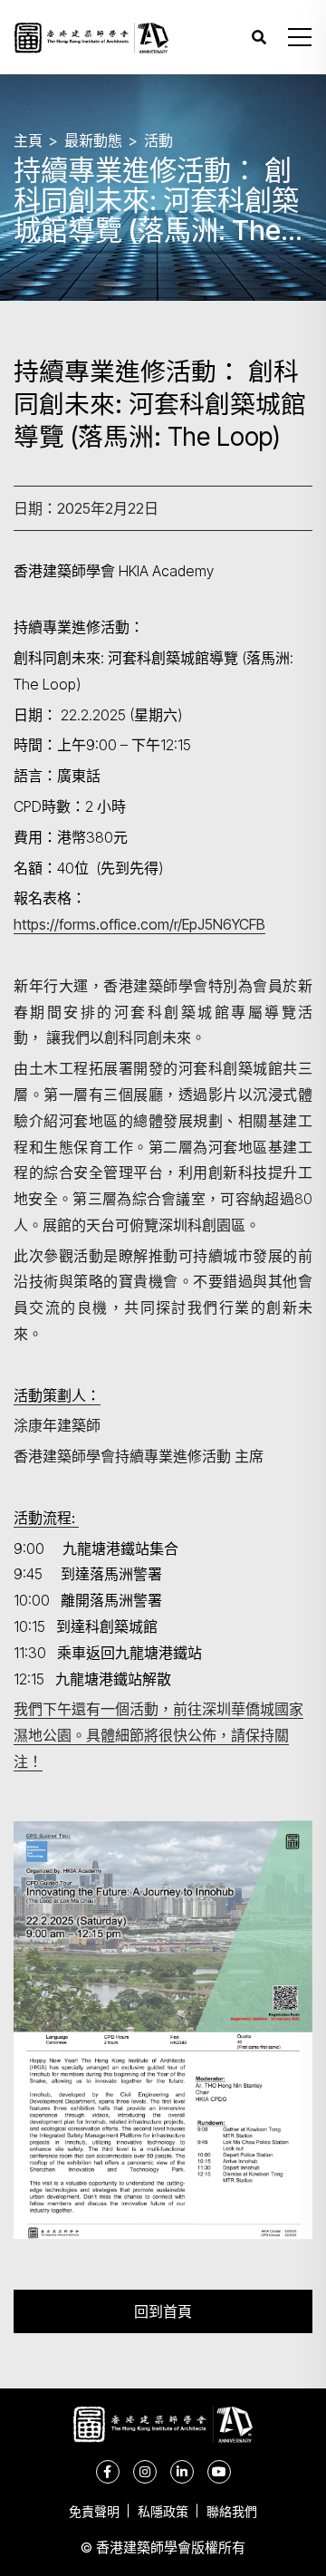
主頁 (28, 140)
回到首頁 (163, 2311)
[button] (300, 37)
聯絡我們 (232, 2511)
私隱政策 (163, 2511)
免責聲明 (94, 2511)
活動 (158, 140)
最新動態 (93, 140)
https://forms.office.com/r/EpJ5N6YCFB (139, 924)
